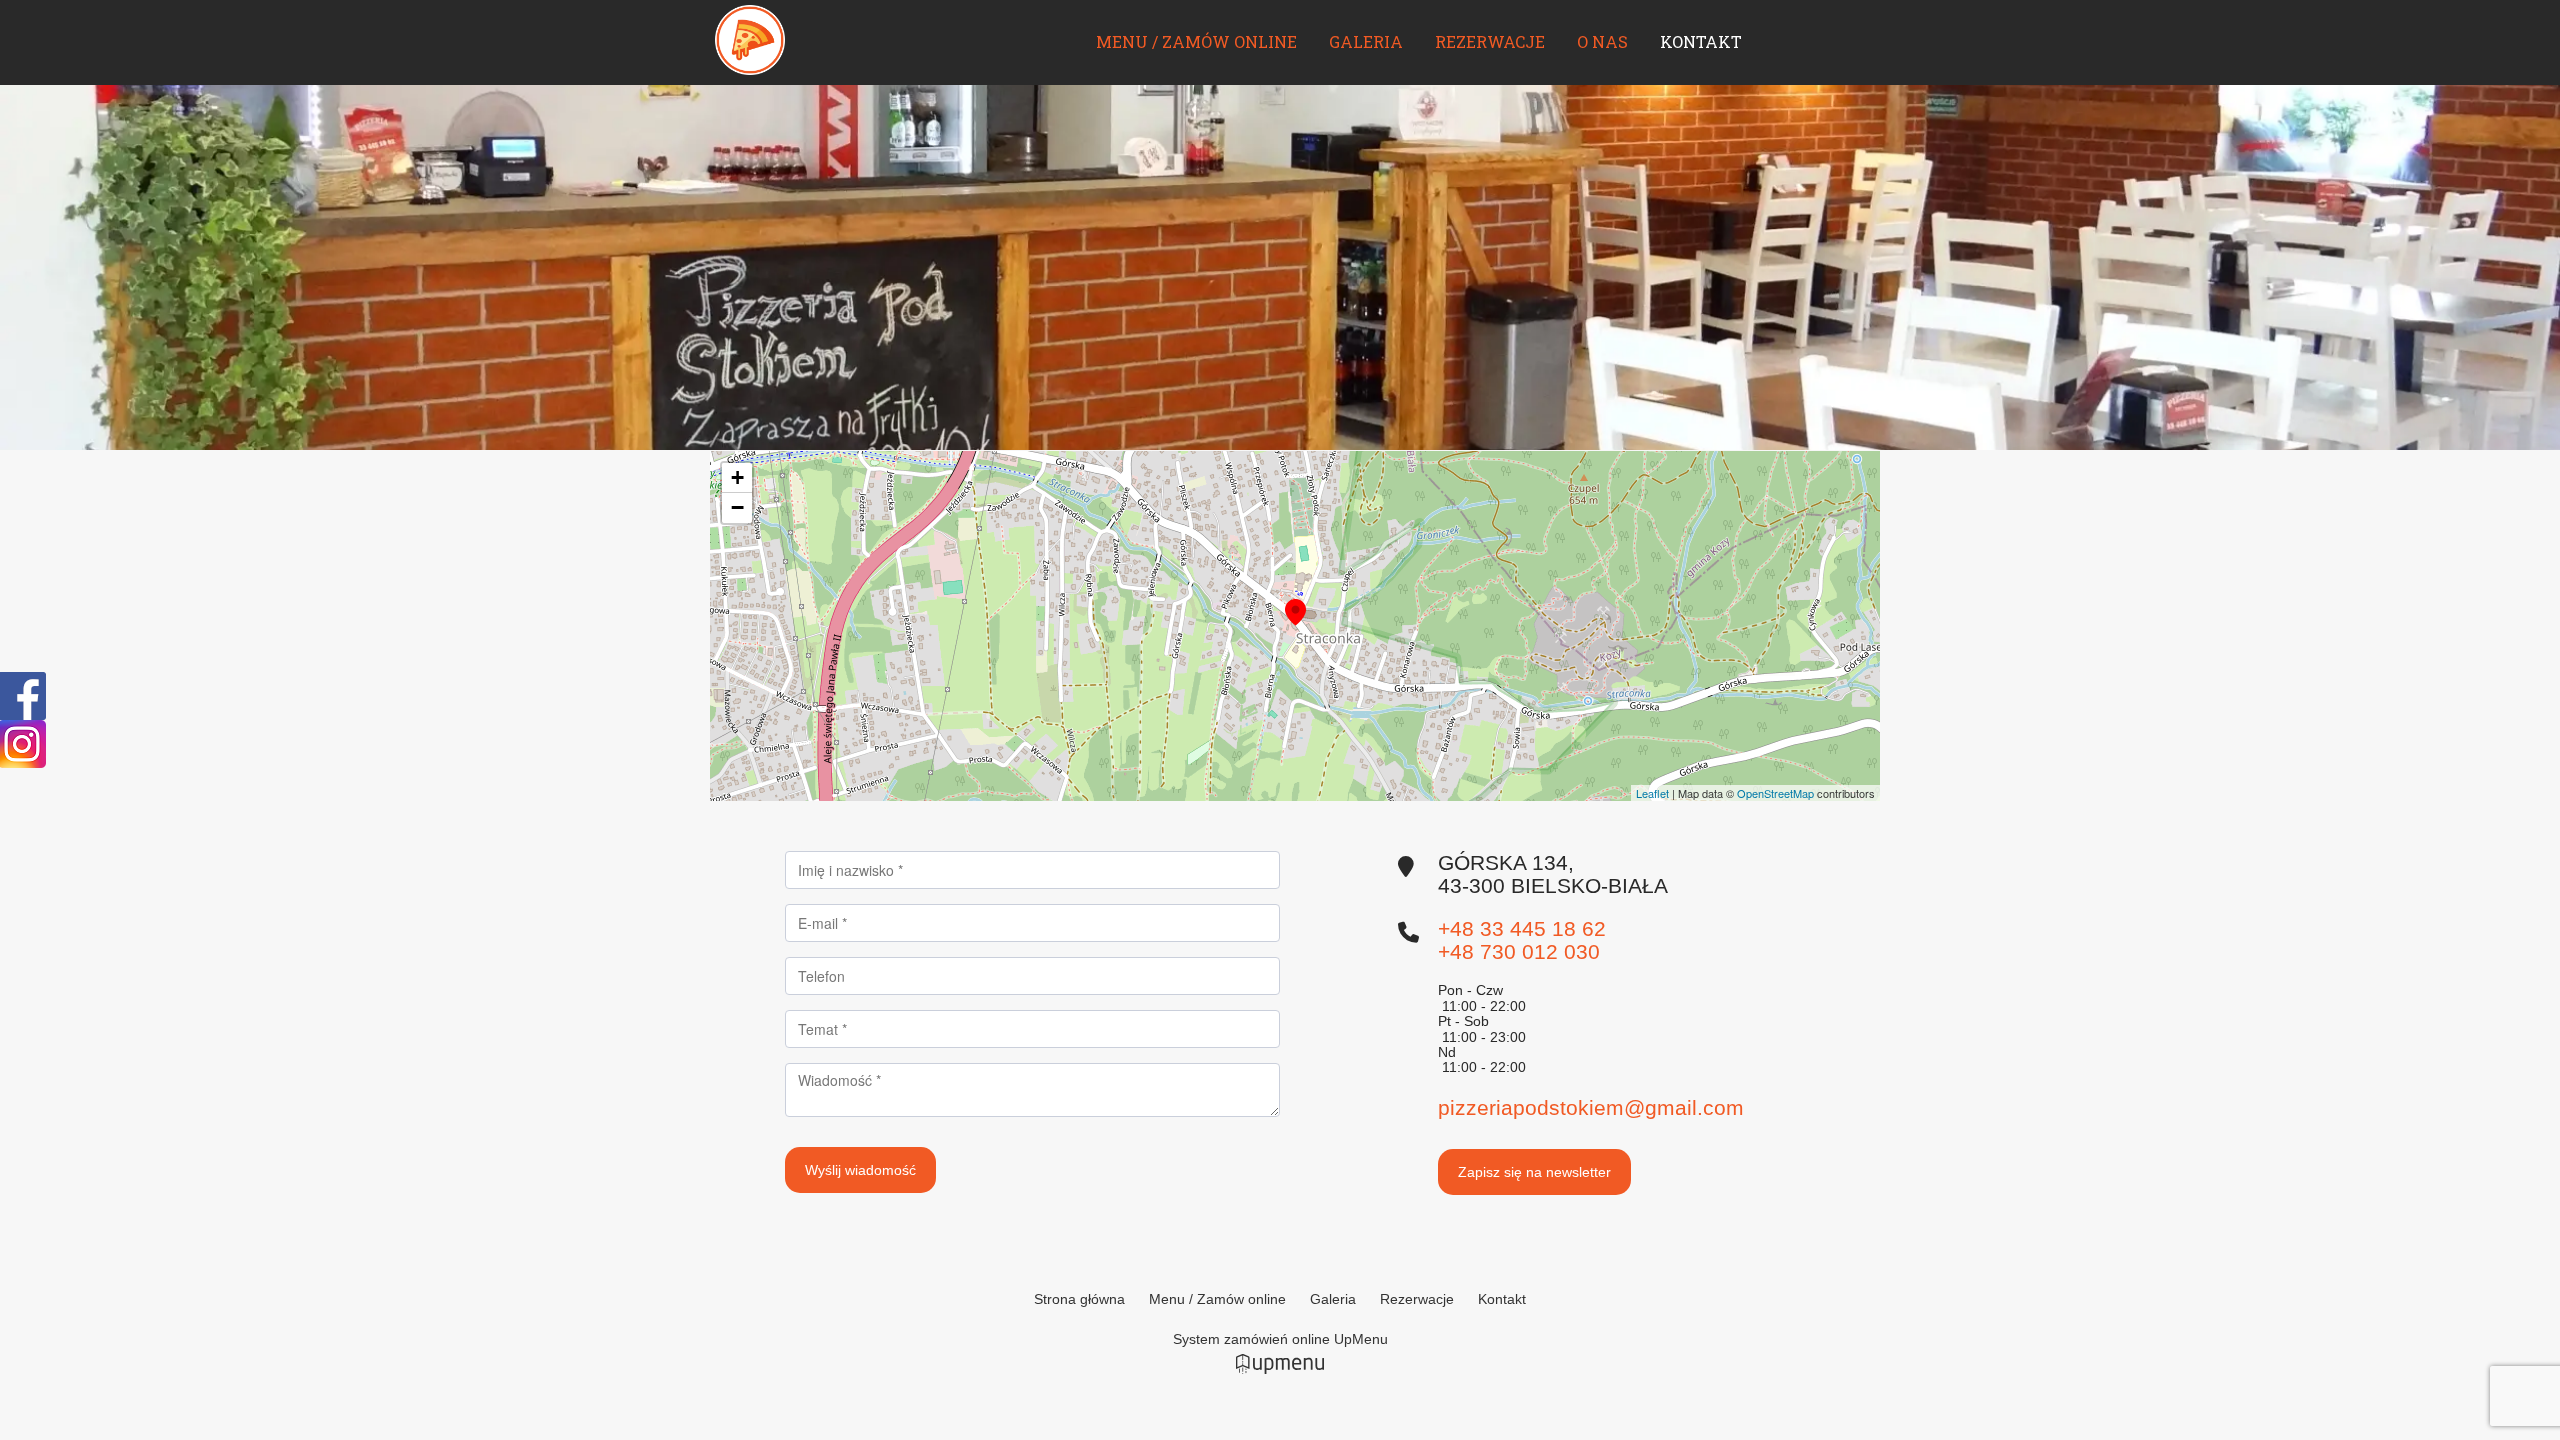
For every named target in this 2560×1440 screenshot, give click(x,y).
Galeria (1366, 41)
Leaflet (1652, 793)
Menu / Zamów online (1196, 41)
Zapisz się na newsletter (1534, 1172)
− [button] (737, 507)
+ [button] (737, 477)
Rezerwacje (1490, 41)
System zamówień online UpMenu (1280, 1339)
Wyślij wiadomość (860, 1170)
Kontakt (1701, 41)
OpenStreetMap (1775, 793)
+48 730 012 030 (1519, 951)
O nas (1602, 41)
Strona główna (1079, 1299)
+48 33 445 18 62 (1522, 928)
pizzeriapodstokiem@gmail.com (1591, 1107)
